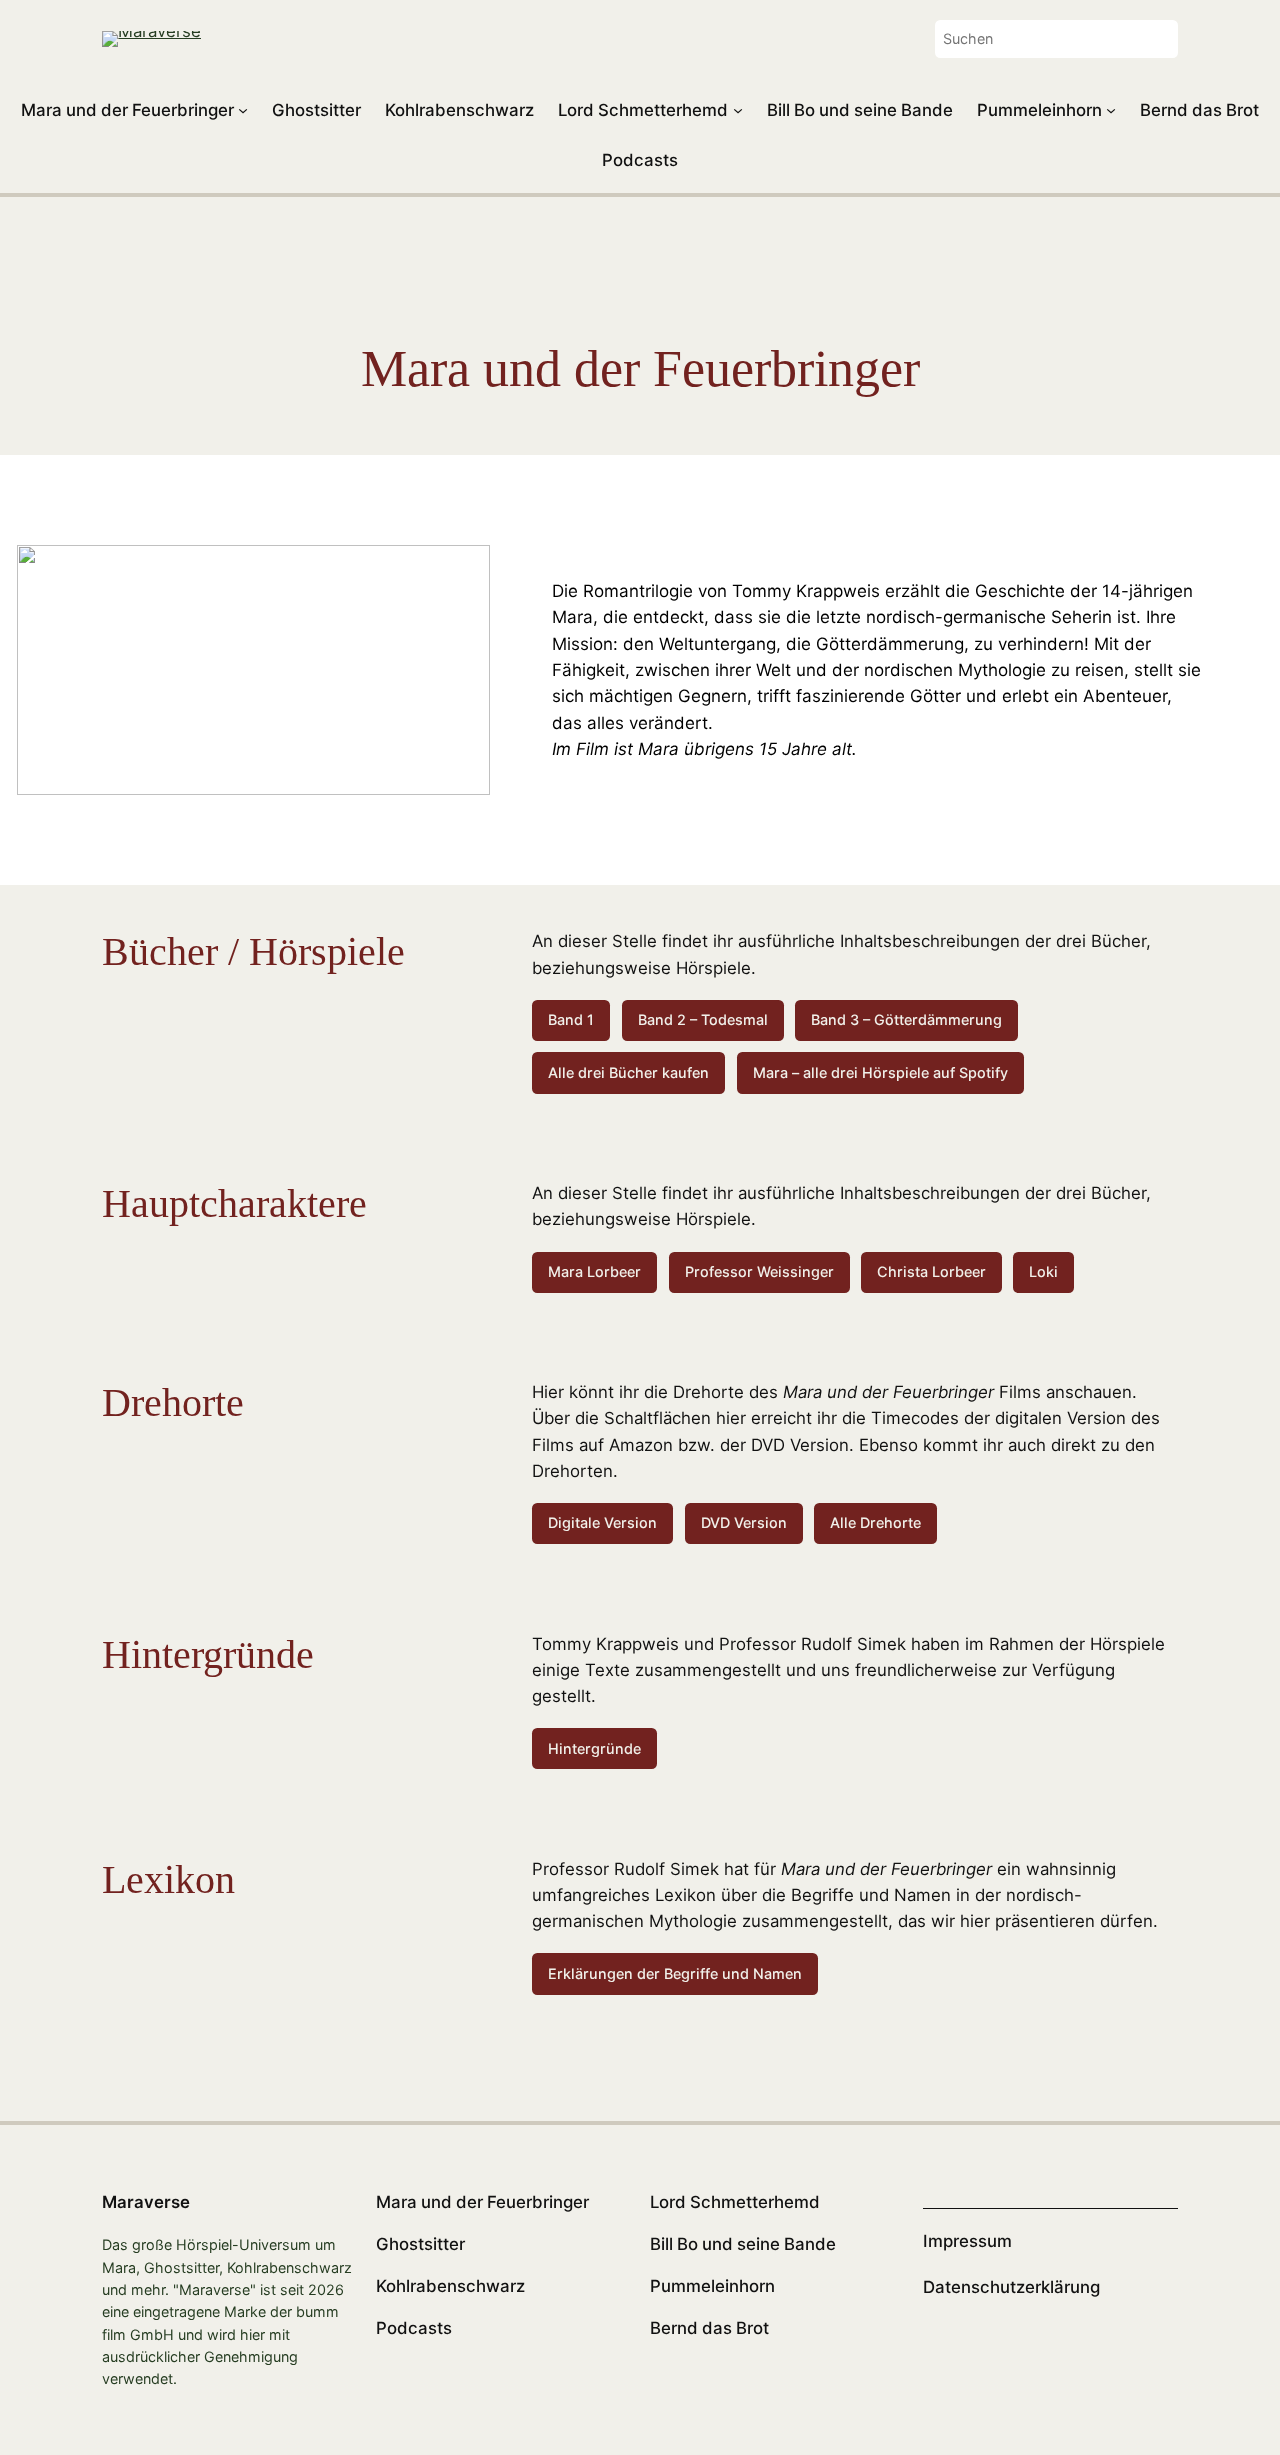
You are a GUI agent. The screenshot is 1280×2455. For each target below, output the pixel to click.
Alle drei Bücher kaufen (628, 1072)
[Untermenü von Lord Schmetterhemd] (738, 110)
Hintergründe (594, 1748)
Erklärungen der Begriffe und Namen (675, 1973)
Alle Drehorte (875, 1522)
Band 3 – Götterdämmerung (906, 1019)
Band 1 (571, 1019)
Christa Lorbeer (931, 1271)
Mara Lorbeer (594, 1271)
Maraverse (146, 2202)
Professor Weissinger (759, 1271)
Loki (1043, 1271)
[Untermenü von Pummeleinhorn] (1111, 110)
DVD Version (744, 1522)
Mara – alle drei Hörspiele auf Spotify (880, 1072)
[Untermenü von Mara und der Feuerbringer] (243, 110)
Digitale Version (602, 1522)
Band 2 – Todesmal (703, 1019)
